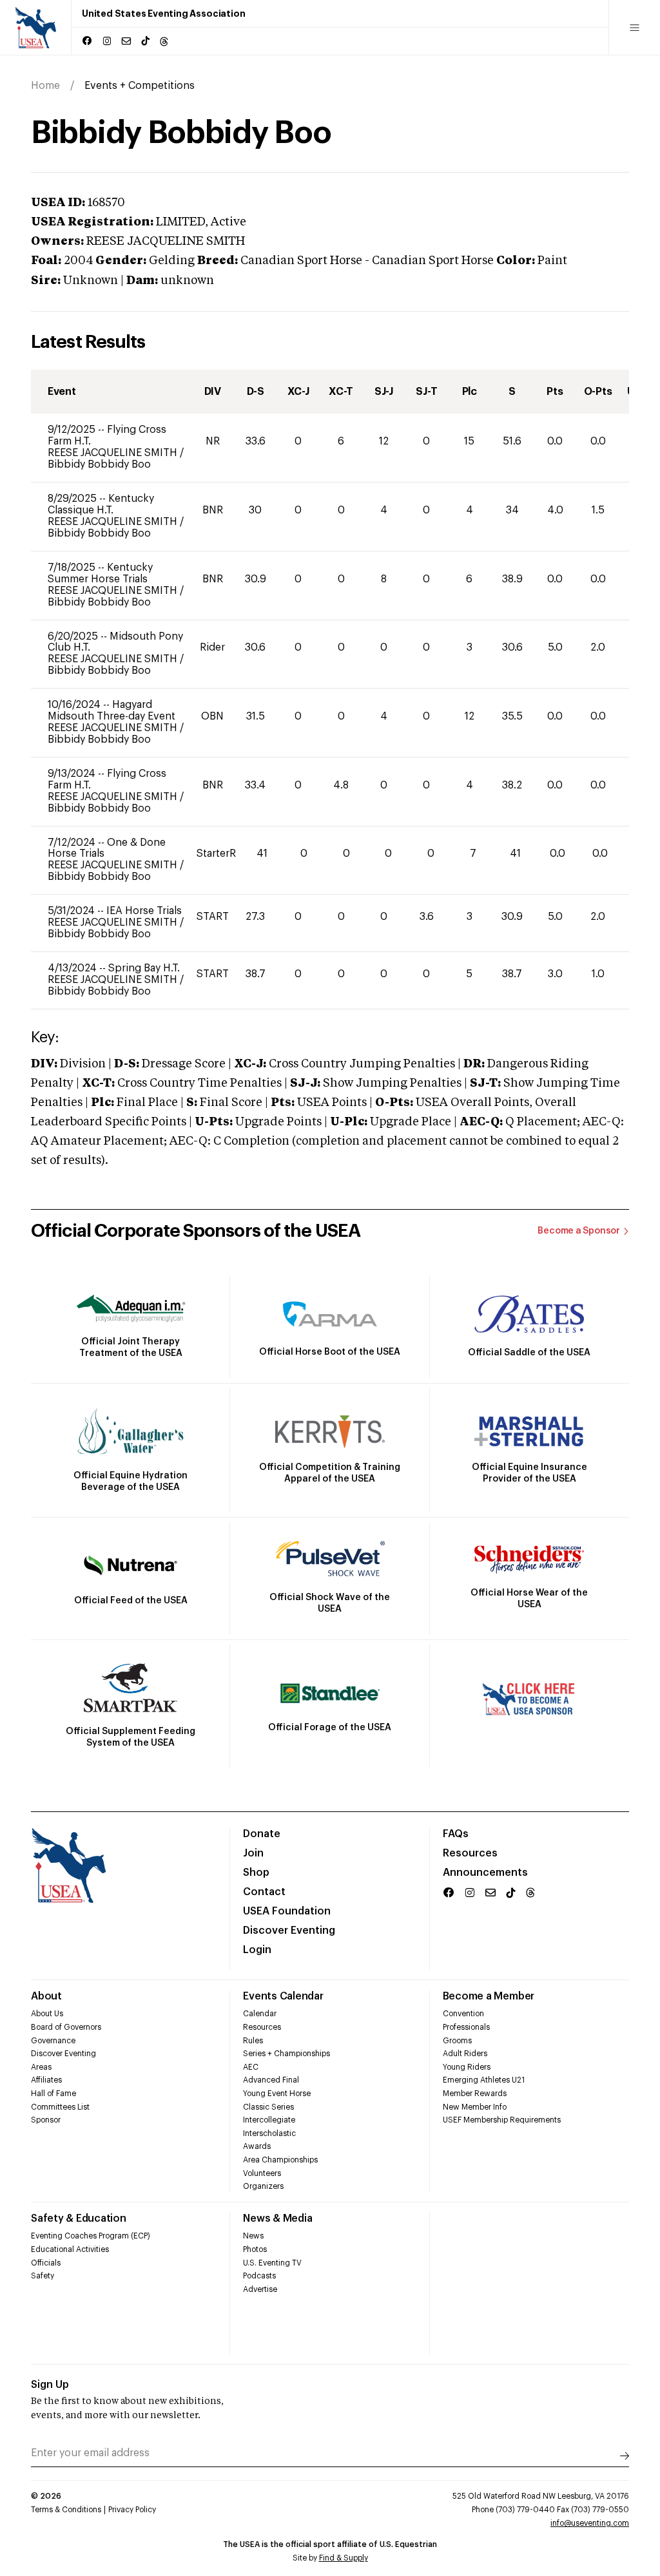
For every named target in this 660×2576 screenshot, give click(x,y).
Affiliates (46, 2080)
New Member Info (475, 2107)
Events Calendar (283, 1996)
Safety (43, 2276)
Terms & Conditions (66, 2510)
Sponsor (46, 2120)
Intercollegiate (269, 2120)
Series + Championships (286, 2054)
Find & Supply (344, 2558)
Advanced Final (271, 2080)
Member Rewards (475, 2094)
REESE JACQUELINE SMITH (114, 453)
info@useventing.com (590, 2523)
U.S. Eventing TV (272, 2263)
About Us (47, 2014)
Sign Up (50, 2385)
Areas (41, 2067)
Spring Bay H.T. (144, 968)
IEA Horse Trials (144, 911)
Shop (256, 1873)
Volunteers (262, 2173)
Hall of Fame (53, 2094)
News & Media (277, 2218)
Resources (470, 1853)
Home (45, 86)
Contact (264, 1892)
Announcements (485, 1873)
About (46, 1996)
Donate (262, 1834)
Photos (255, 2249)
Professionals (466, 2027)
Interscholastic (269, 2133)
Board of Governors (66, 2027)
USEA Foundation (287, 1911)
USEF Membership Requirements (502, 2120)
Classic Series (268, 2107)
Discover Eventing (289, 1931)
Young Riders (467, 2067)
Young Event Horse (277, 2094)
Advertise (260, 2289)
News (253, 2236)
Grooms (457, 2041)
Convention (463, 2014)
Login (257, 1950)
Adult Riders (465, 2054)
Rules (253, 2041)
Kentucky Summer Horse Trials (100, 573)
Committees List (60, 2107)
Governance (53, 2041)
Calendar (260, 2014)
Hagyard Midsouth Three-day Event (112, 711)
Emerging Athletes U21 (484, 2080)
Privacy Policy (132, 2510)
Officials (46, 2263)
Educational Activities (70, 2249)
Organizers (263, 2186)
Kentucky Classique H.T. (101, 504)
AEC (251, 2067)
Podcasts (259, 2276)
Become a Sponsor (579, 1231)
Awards (257, 2146)
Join (253, 1853)
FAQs (456, 1834)
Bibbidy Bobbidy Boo (99, 464)
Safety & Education (79, 2218)
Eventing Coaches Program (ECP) (91, 2236)
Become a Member (489, 1996)
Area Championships (280, 2160)
